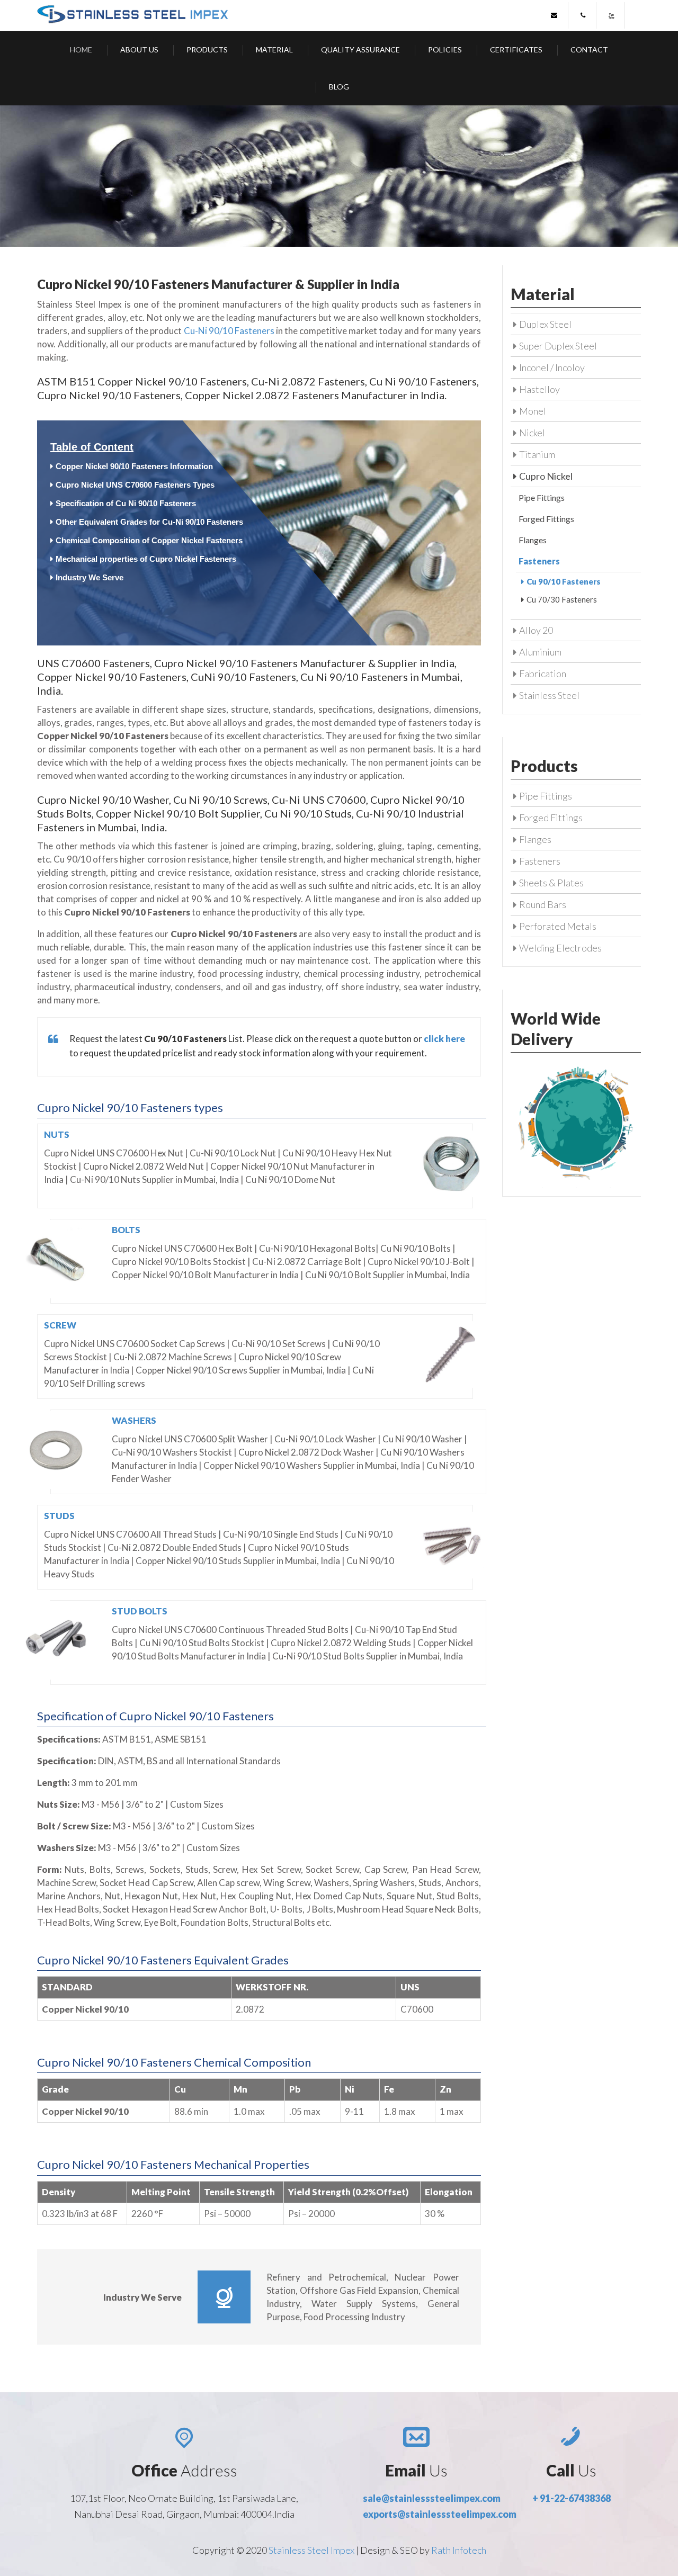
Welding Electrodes (560, 948)
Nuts (57, 1134)
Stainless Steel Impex (312, 2550)
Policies (445, 50)
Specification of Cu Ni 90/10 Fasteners (126, 503)
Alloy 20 (536, 630)
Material (274, 50)
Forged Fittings (546, 519)
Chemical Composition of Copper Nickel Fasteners (149, 540)
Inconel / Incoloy (552, 367)
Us (416, 2470)
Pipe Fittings (542, 497)
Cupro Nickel (546, 476)
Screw (60, 1325)
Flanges (533, 540)
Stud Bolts (140, 1611)
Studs (59, 1516)
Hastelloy (539, 389)
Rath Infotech (459, 2550)
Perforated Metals (558, 926)
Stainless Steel (549, 695)
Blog (339, 87)
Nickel (532, 433)
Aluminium (540, 652)
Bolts (126, 1230)
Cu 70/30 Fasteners (562, 599)
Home (81, 50)
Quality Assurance (360, 50)
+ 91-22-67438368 (572, 2498)
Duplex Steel (545, 324)
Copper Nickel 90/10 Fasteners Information (134, 466)
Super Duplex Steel (558, 346)
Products (207, 50)
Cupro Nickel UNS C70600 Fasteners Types (135, 485)
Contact (589, 50)
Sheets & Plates (551, 883)
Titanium (537, 454)
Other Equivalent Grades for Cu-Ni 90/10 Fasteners (149, 522)
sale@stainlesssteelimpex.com (432, 2498)
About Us (139, 50)
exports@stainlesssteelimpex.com (440, 2514)
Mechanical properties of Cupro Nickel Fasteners (146, 559)
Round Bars (543, 904)
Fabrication (543, 674)
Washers (134, 1420)
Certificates (516, 50)
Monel (533, 411)
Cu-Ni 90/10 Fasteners (229, 331)
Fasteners (540, 861)
